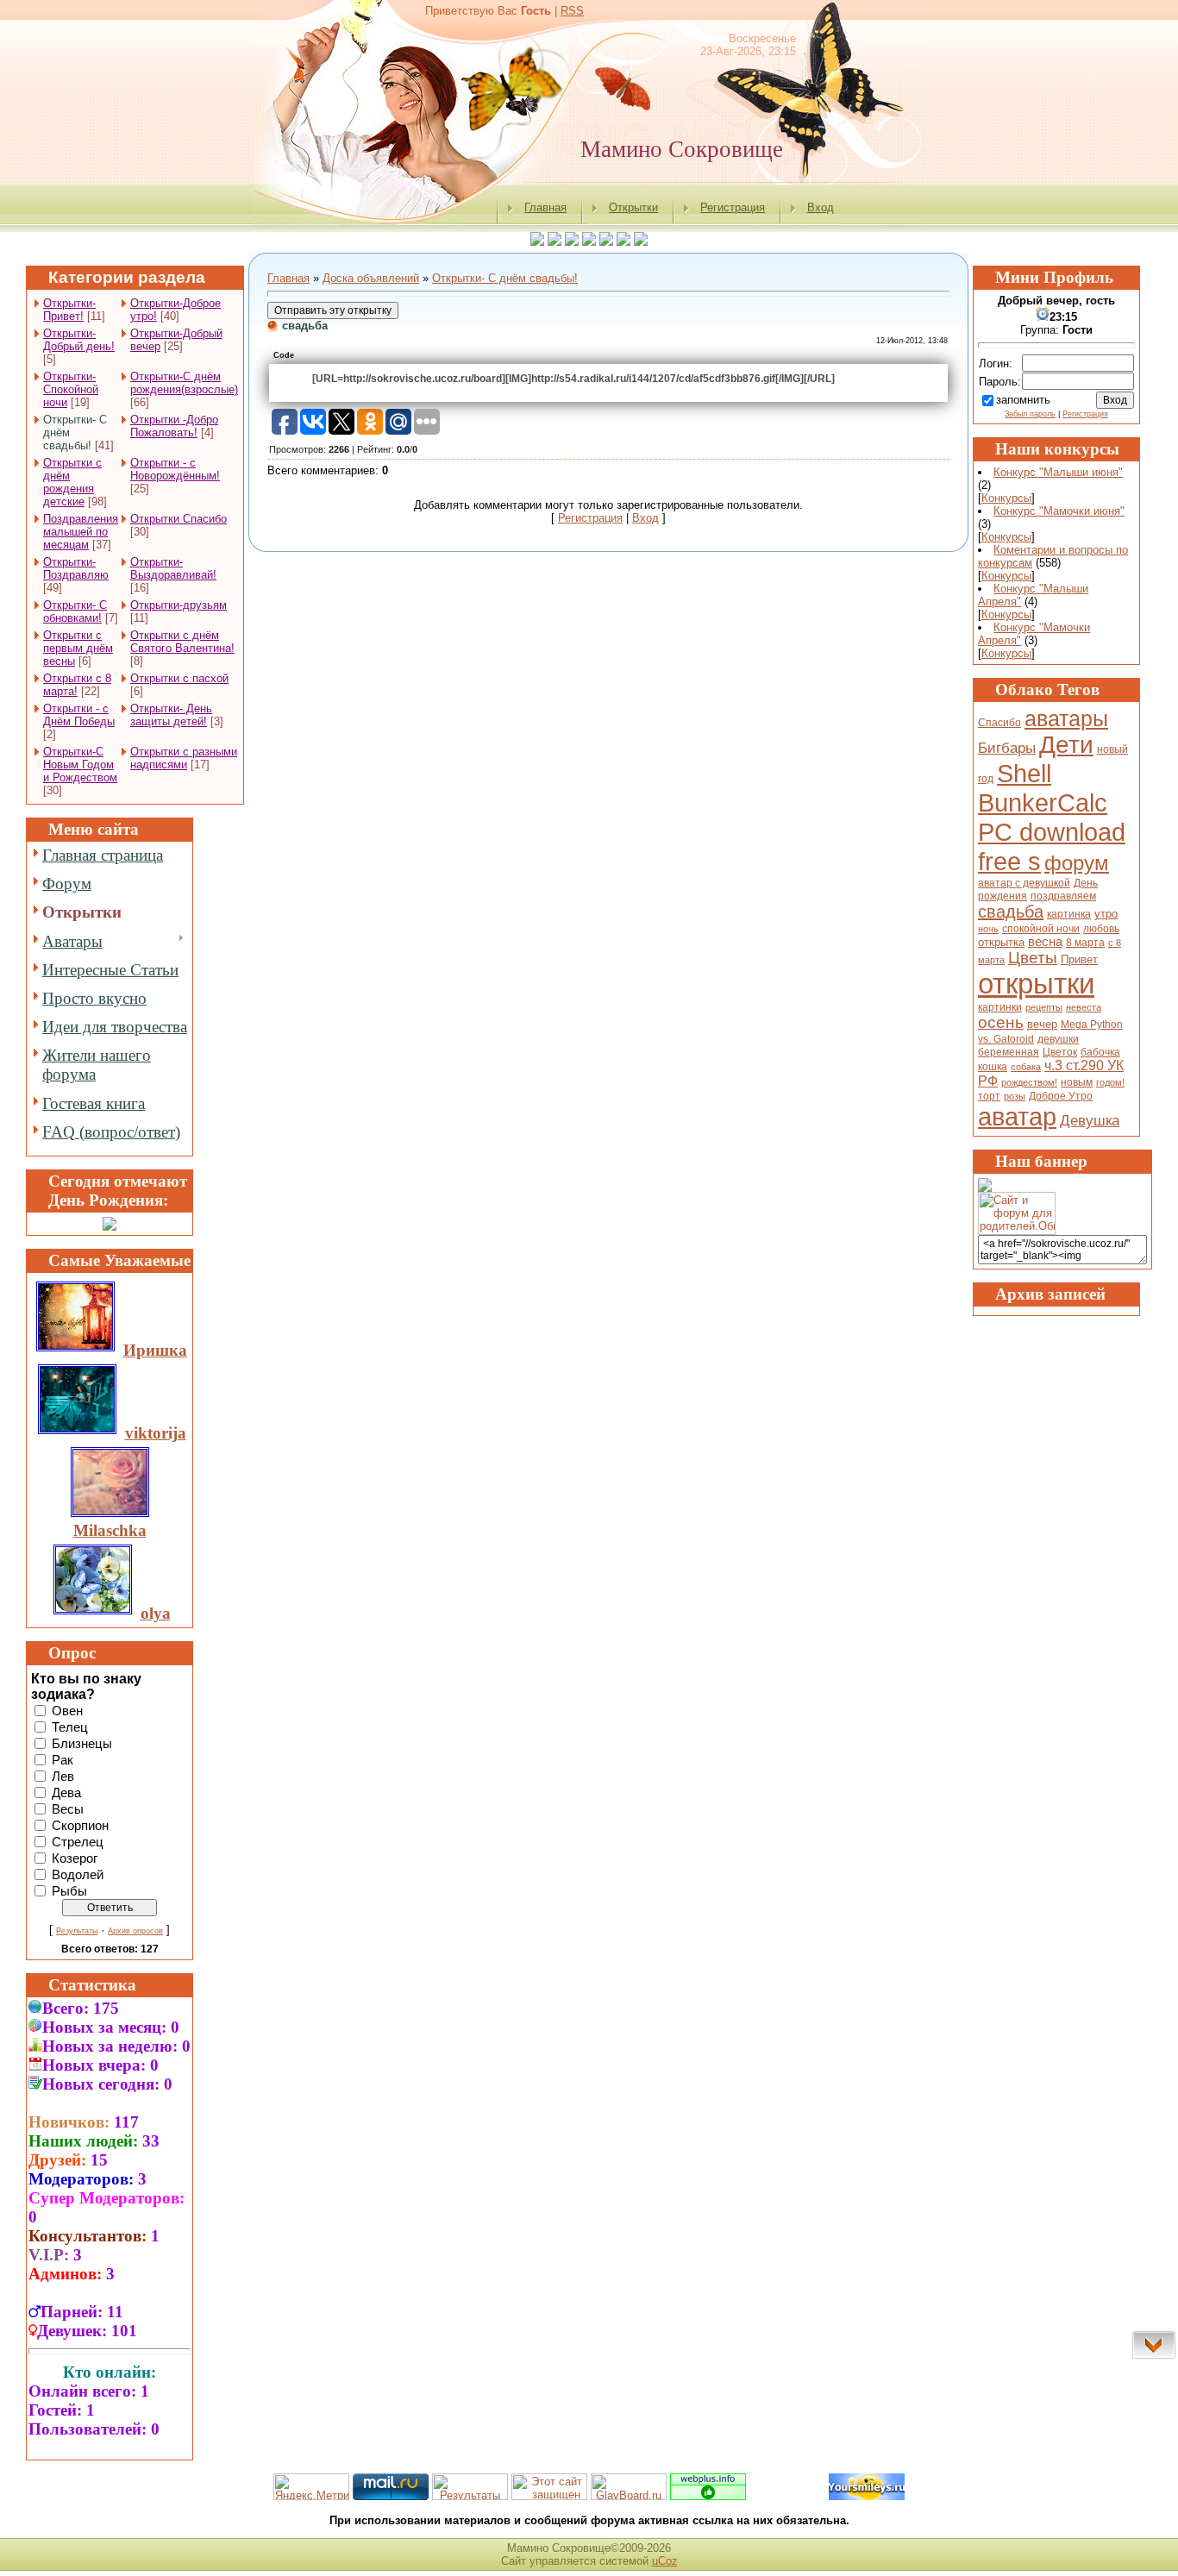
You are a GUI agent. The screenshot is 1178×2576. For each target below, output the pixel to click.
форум (1077, 863)
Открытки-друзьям (179, 605)
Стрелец (78, 1841)
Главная (545, 207)
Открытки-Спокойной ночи (71, 389)
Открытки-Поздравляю (76, 568)
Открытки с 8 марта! (77, 685)
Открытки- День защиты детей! (171, 715)
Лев (63, 1776)
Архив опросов (135, 1931)
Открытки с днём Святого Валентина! (182, 642)
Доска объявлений (371, 278)
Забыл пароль (1030, 414)
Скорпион (80, 1825)
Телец (70, 1727)
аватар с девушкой (1024, 883)
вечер (1042, 1024)
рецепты (1044, 1007)
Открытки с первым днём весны (78, 648)
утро (1106, 914)
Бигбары (1007, 748)
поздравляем (1063, 896)
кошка (993, 1067)
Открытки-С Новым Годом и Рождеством (80, 765)
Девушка (1090, 1120)
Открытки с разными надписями (184, 758)
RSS (572, 11)
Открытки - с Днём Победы (79, 715)
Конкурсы (1006, 498)
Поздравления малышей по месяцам (81, 532)
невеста (1084, 1007)
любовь (1101, 929)
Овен (67, 1710)
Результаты (77, 1931)
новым (1077, 1082)
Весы (68, 1808)
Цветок (1060, 1052)
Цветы (1033, 958)
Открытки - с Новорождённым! (175, 469)
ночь (988, 929)
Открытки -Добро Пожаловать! (174, 426)
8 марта (1085, 943)
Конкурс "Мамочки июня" (1059, 511)
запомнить (1023, 400)
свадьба (1011, 912)
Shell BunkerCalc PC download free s (1052, 817)
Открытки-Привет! (69, 310)
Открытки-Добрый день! (79, 340)
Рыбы (69, 1890)
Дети (1066, 745)
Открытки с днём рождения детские (72, 482)
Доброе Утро (1061, 1096)
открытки (1036, 984)
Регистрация (733, 207)
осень (1001, 1022)
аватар (1017, 1116)
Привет (1079, 959)
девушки (1058, 1039)
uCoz (665, 2561)
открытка (1001, 942)
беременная (1009, 1052)
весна (1045, 942)
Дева (66, 1792)
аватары (1066, 718)
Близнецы (82, 1743)
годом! (1110, 1082)
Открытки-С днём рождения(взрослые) (184, 383)
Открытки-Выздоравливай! (173, 568)
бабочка (1100, 1052)
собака (1026, 1067)
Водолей (78, 1874)
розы (1015, 1096)
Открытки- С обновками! (75, 611)
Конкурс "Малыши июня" (1058, 472)
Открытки (633, 207)
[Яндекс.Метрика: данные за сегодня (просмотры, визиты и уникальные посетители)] (311, 2487)
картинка (1069, 914)
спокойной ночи (1041, 929)
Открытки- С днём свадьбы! (505, 278)
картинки (1000, 1007)
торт (989, 1096)
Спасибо (999, 723)
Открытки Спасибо (179, 519)
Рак (63, 1759)
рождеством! (1029, 1082)
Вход (821, 207)
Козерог (75, 1858)
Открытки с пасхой (179, 678)
